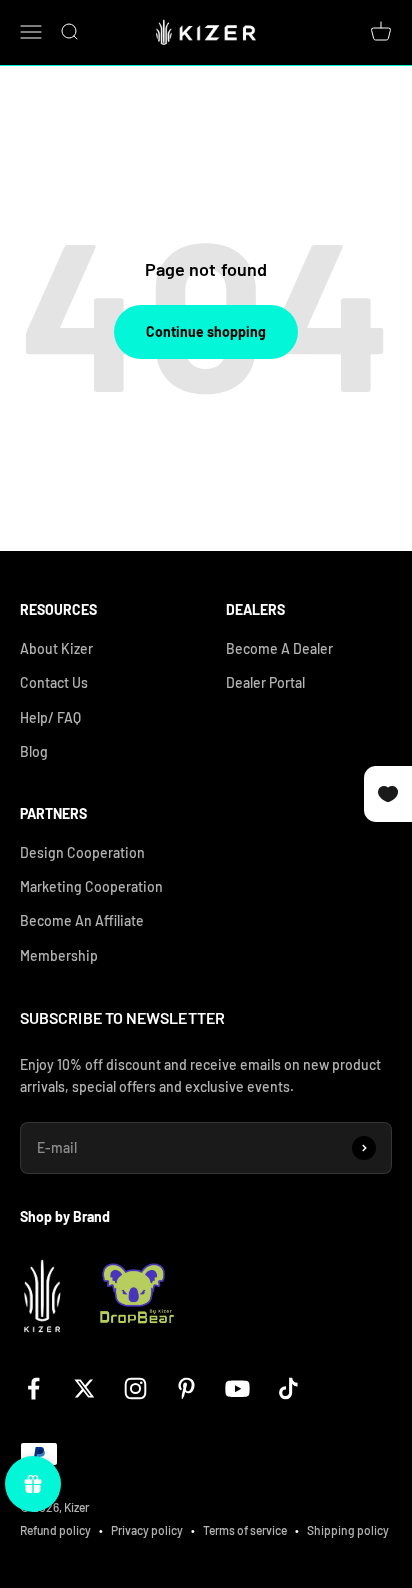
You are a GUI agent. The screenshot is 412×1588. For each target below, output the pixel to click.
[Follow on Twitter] (84, 1388)
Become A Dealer (279, 648)
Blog (34, 751)
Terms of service (245, 1530)
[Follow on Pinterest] (186, 1388)
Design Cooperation (82, 852)
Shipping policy (348, 1530)
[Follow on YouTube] (237, 1388)
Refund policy (55, 1530)
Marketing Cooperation (91, 886)
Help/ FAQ (50, 717)
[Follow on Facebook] (33, 1388)
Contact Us (54, 682)
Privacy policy (147, 1530)
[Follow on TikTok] (288, 1388)
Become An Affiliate (82, 920)
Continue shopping (206, 331)
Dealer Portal (265, 682)
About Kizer (56, 648)
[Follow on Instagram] (135, 1388)
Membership (59, 955)
